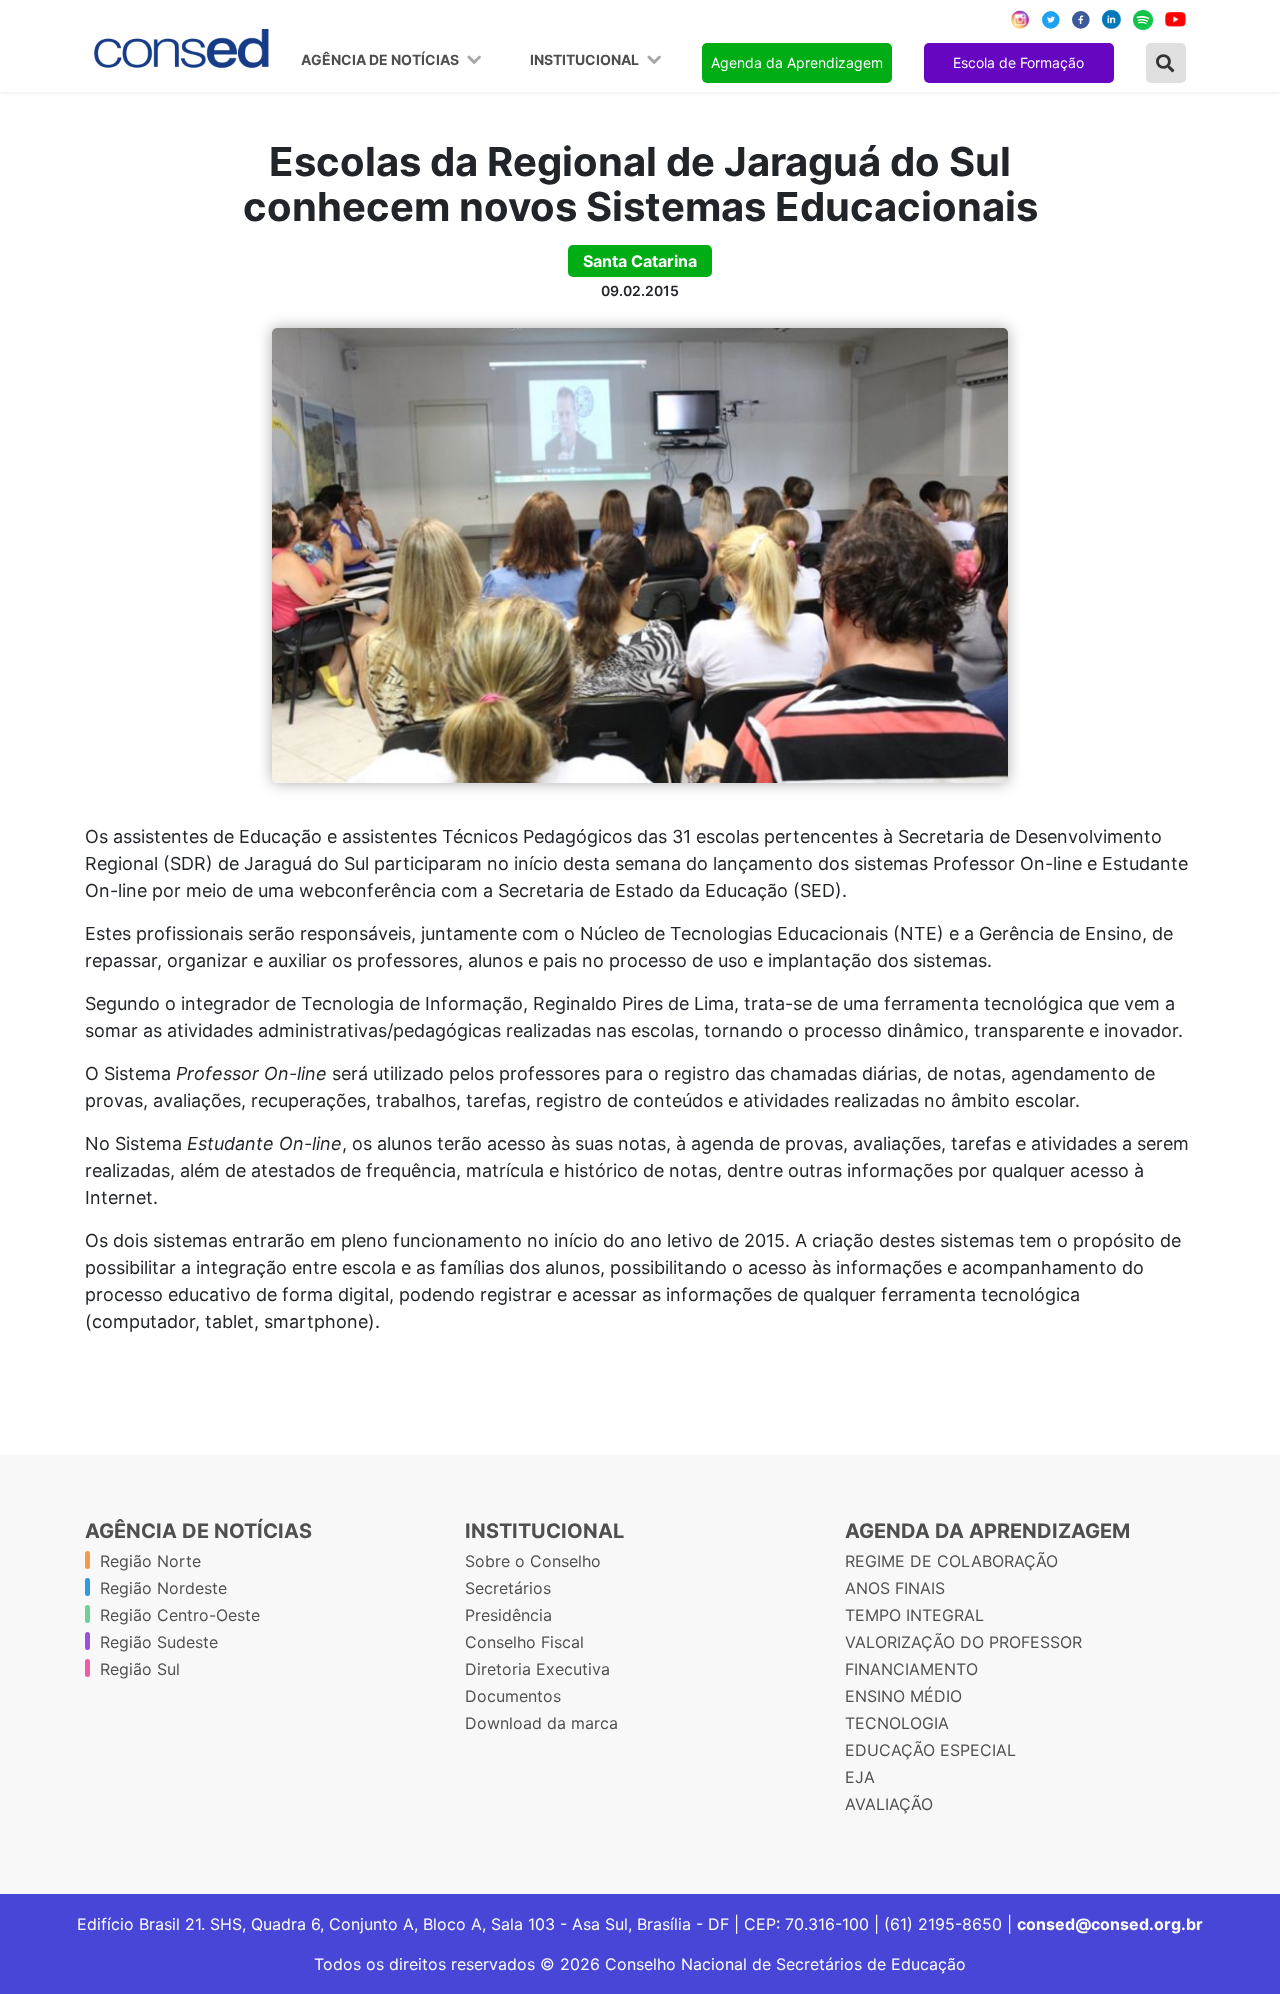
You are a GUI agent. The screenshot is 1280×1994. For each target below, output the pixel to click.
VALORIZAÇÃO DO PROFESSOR (963, 1642)
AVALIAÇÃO (889, 1804)
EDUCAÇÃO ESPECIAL (930, 1750)
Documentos (513, 1696)
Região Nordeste (163, 1588)
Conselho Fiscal (524, 1642)
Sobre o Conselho (533, 1561)
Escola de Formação (1018, 62)
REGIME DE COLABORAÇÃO (951, 1561)
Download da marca (541, 1723)
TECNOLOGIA (897, 1723)
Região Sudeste (159, 1642)
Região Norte (150, 1561)
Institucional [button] (586, 60)
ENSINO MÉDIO (903, 1696)
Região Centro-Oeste (180, 1615)
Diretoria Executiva (537, 1669)
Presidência (508, 1615)
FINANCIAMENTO (911, 1669)
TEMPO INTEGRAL (914, 1615)
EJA (860, 1777)
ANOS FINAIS (895, 1588)
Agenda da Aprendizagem (797, 62)
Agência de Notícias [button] (381, 60)
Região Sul (140, 1669)
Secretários (508, 1588)
